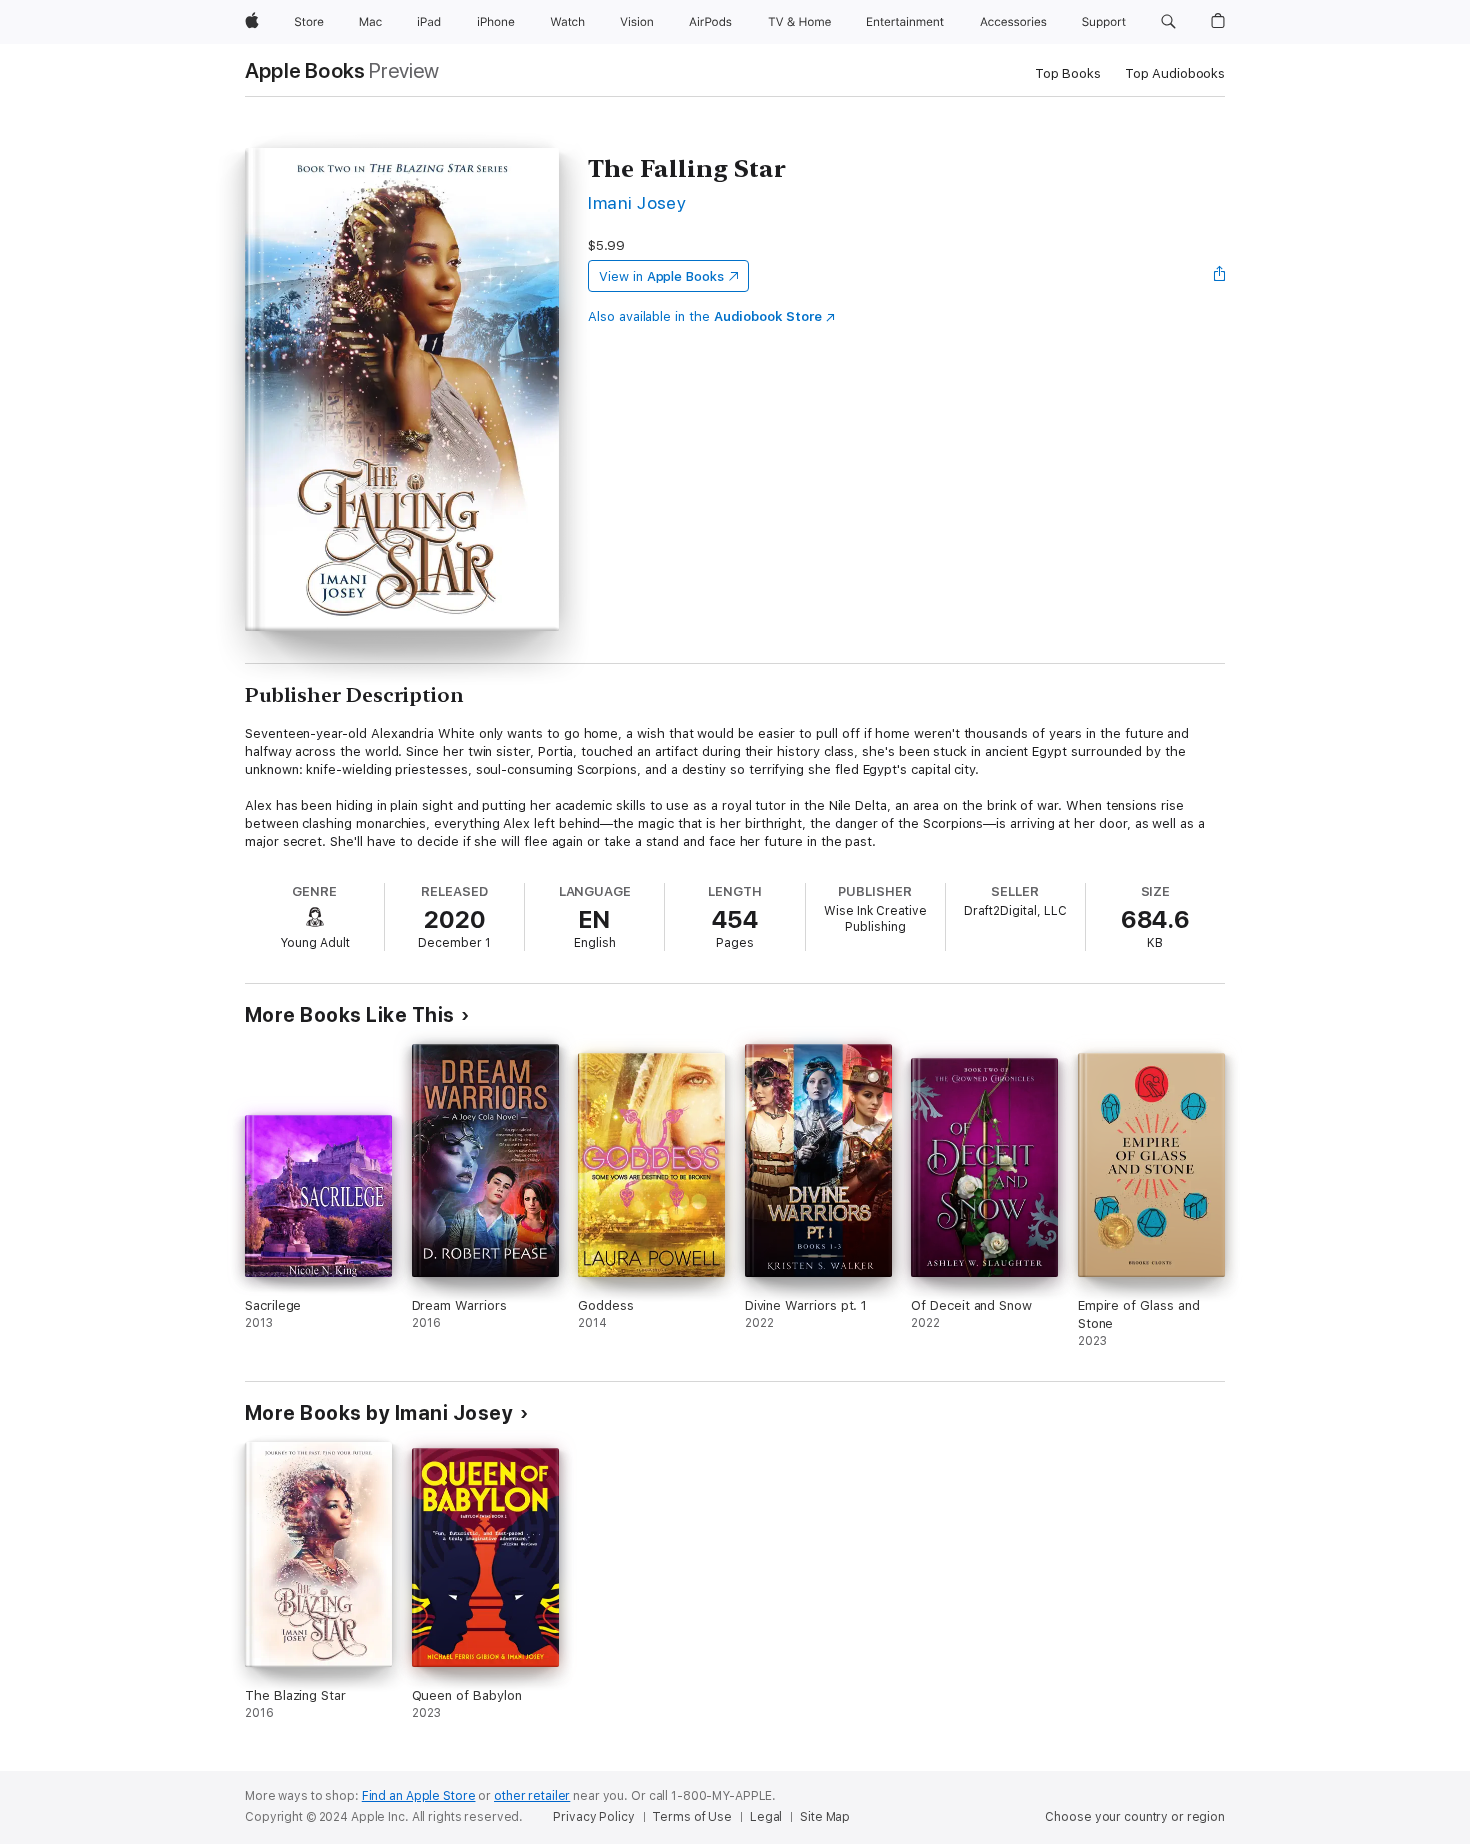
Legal (766, 1817)
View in (661, 276)
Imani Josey (637, 202)
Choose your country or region (1135, 1817)
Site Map (825, 1817)
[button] (1168, 22)
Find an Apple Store (419, 1796)
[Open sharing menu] (1220, 276)
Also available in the (705, 316)
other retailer (532, 1796)
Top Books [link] (1068, 73)
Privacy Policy (593, 1817)
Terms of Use (692, 1817)
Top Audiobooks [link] (1175, 73)
